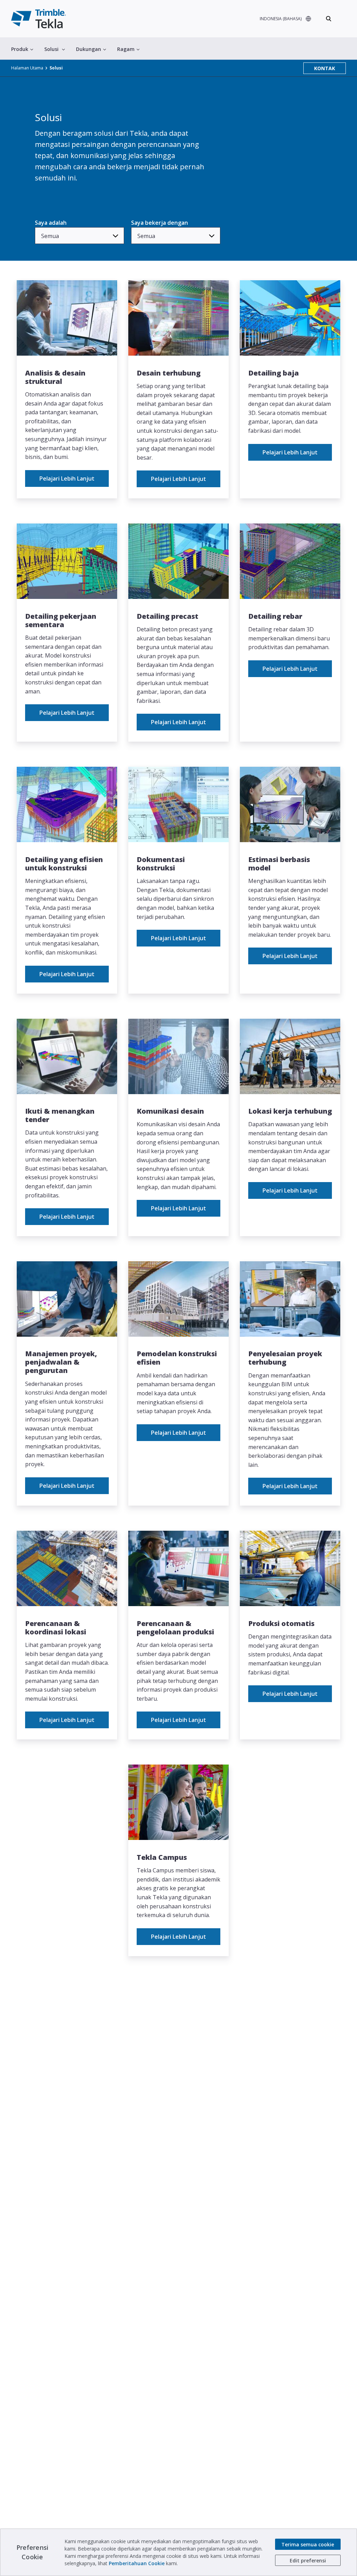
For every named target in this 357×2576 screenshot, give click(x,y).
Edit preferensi (308, 2560)
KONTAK (325, 68)
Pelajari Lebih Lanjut (67, 478)
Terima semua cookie (308, 2544)
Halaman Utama (27, 68)
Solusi (51, 49)
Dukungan (89, 49)
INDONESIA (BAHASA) (281, 19)
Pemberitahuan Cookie (137, 2563)
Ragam (126, 49)
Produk (20, 49)
